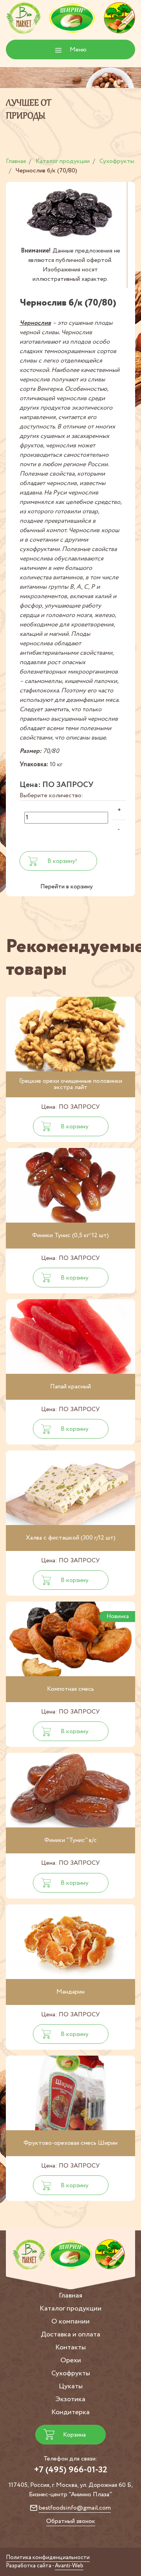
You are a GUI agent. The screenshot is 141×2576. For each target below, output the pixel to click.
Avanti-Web (69, 2566)
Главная (70, 2296)
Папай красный (70, 1387)
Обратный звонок (71, 2521)
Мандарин (70, 1992)
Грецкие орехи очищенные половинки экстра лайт (71, 1084)
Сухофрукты (71, 2373)
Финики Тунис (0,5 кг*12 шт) (70, 1235)
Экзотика (70, 2399)
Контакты (70, 2347)
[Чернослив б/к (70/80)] (70, 214)
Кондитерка (70, 2412)
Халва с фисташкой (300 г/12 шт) (71, 1538)
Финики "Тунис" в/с (70, 1840)
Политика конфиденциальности (48, 2558)
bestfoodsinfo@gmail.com (75, 2508)
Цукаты (71, 2386)
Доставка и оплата (70, 2334)
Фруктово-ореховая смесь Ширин (70, 2143)
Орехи (71, 2360)
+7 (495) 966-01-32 (71, 2470)
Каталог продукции (70, 2309)
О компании (70, 2322)
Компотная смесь (70, 1689)
